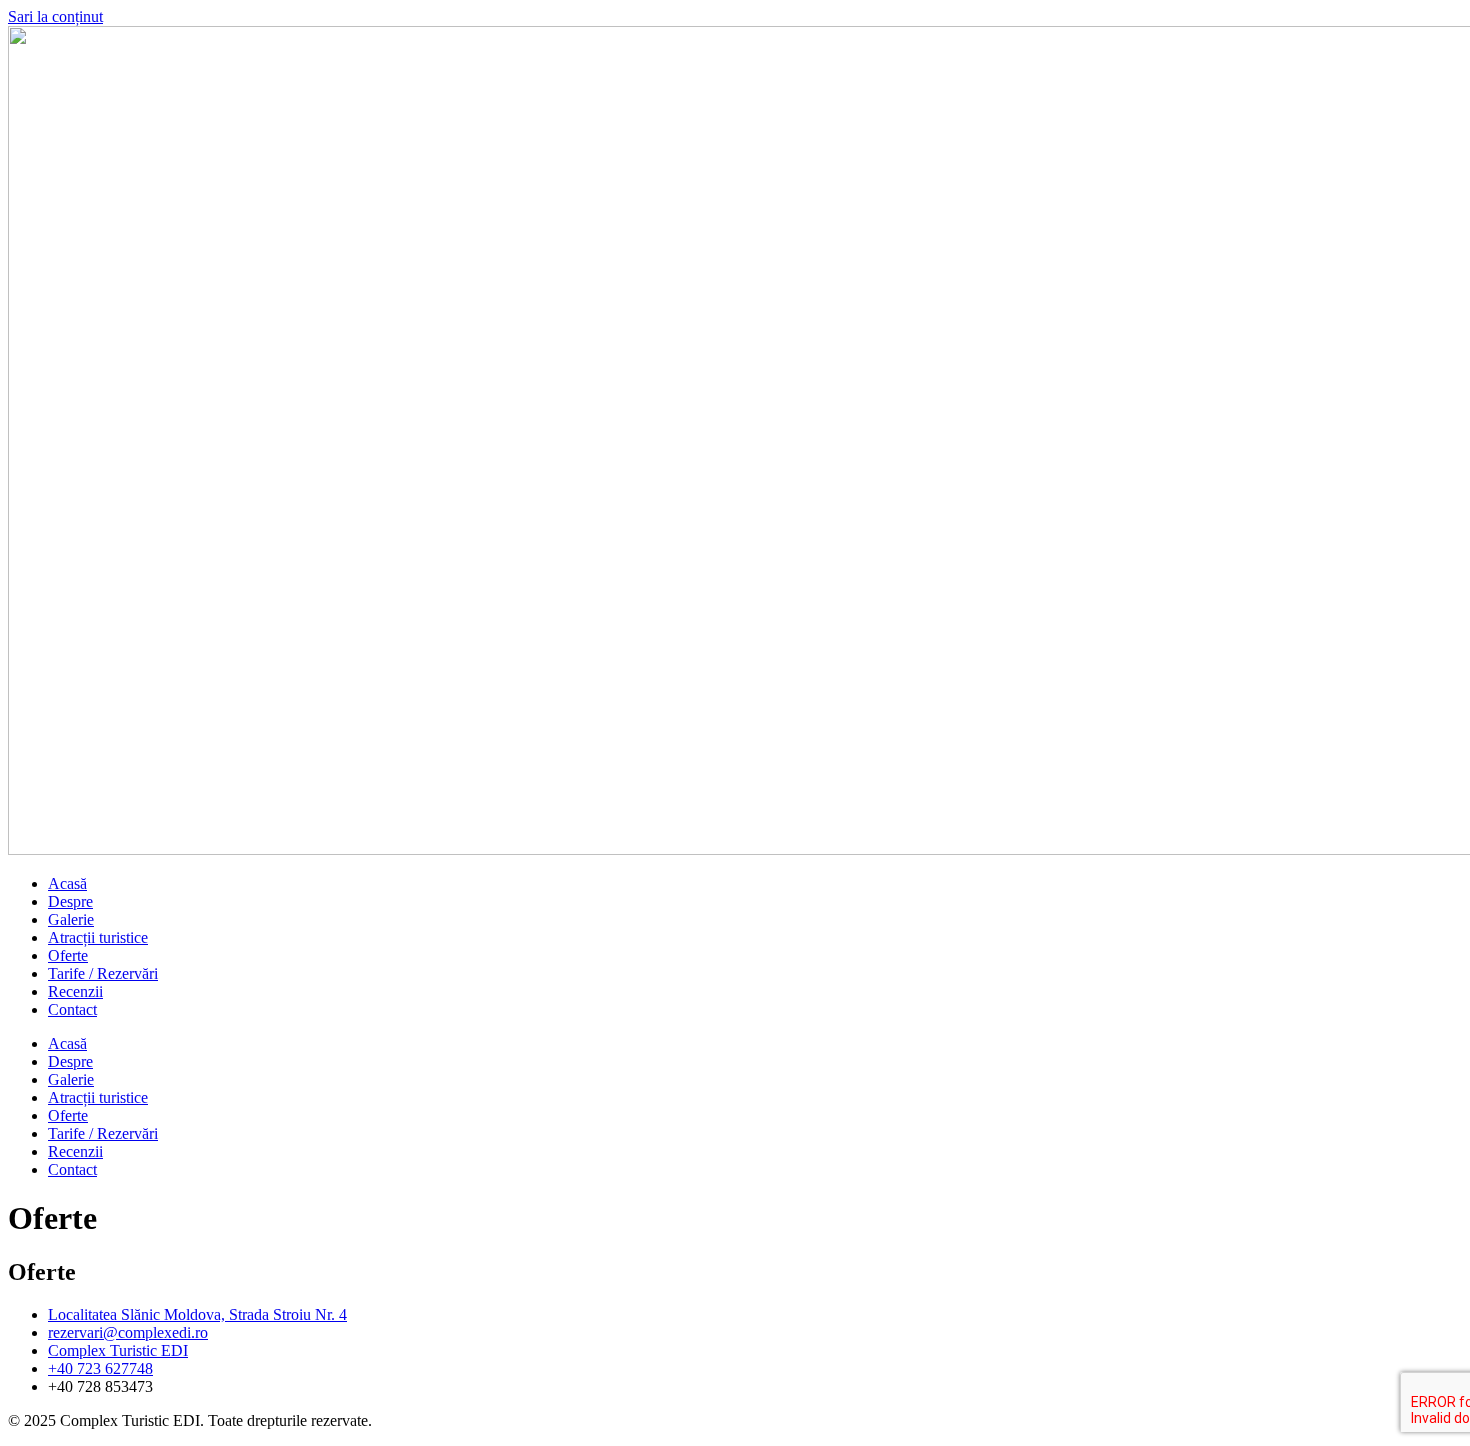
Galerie (71, 919)
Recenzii (75, 991)
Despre (70, 901)
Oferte (68, 955)
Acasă (67, 883)
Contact (72, 1009)
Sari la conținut (55, 16)
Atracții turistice (98, 937)
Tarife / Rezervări (103, 973)
